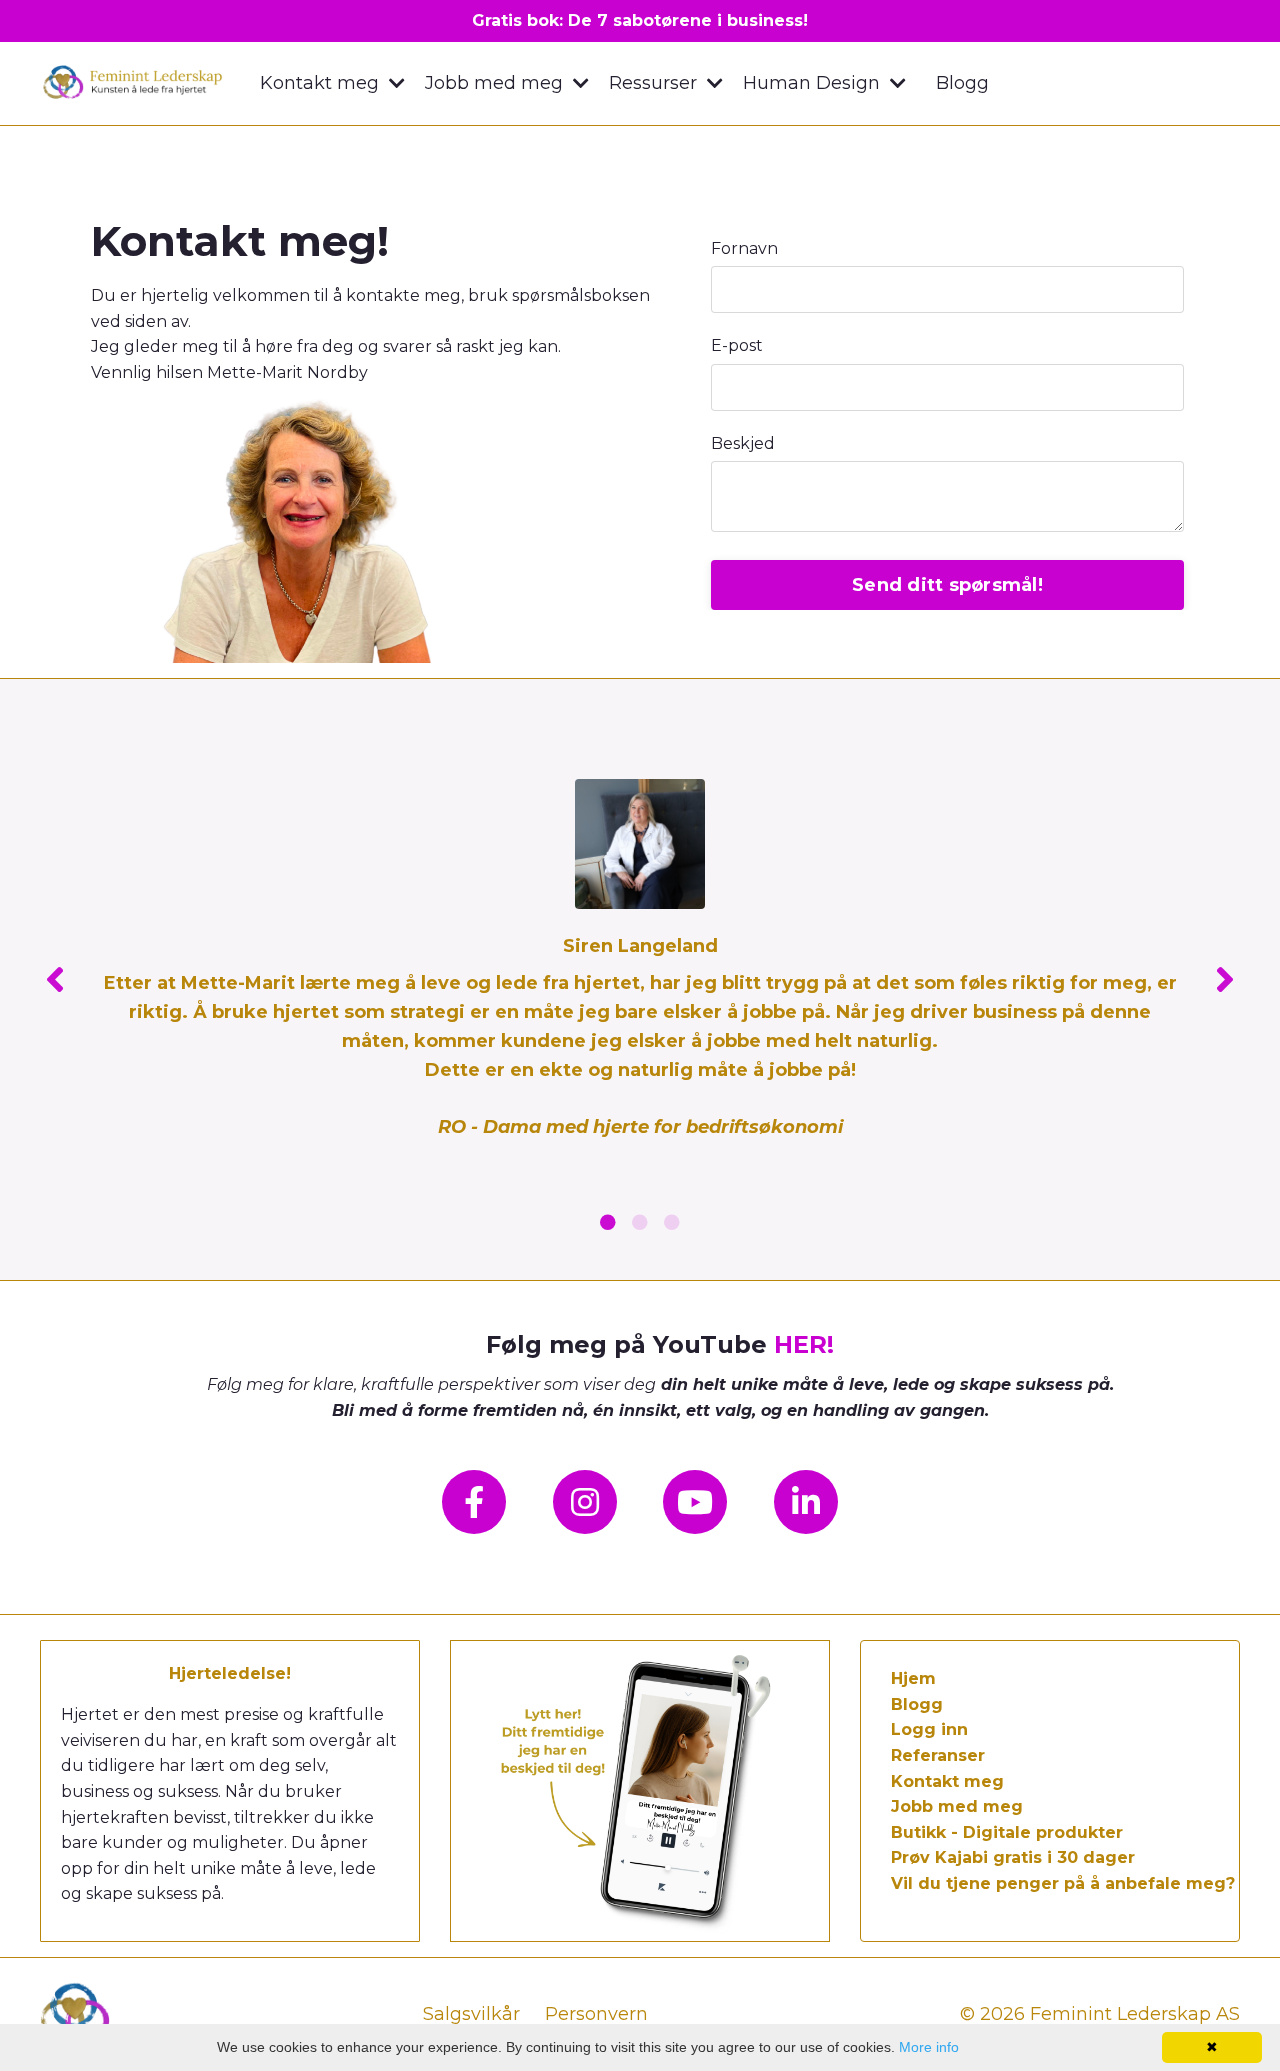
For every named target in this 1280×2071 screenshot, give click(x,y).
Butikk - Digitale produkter (1007, 1832)
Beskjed (743, 443)
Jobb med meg (957, 1806)
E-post (737, 345)
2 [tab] (640, 1222)
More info (929, 2047)
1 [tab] (608, 1222)
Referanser (938, 1755)
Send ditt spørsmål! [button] (947, 585)
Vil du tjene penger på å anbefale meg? (1063, 1883)
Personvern (596, 2014)
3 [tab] (672, 1222)
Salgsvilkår (471, 2014)
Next (1225, 979)
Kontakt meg (947, 1781)
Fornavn (744, 248)
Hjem (913, 1678)
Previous (55, 979)
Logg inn (929, 1729)
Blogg (962, 83)
